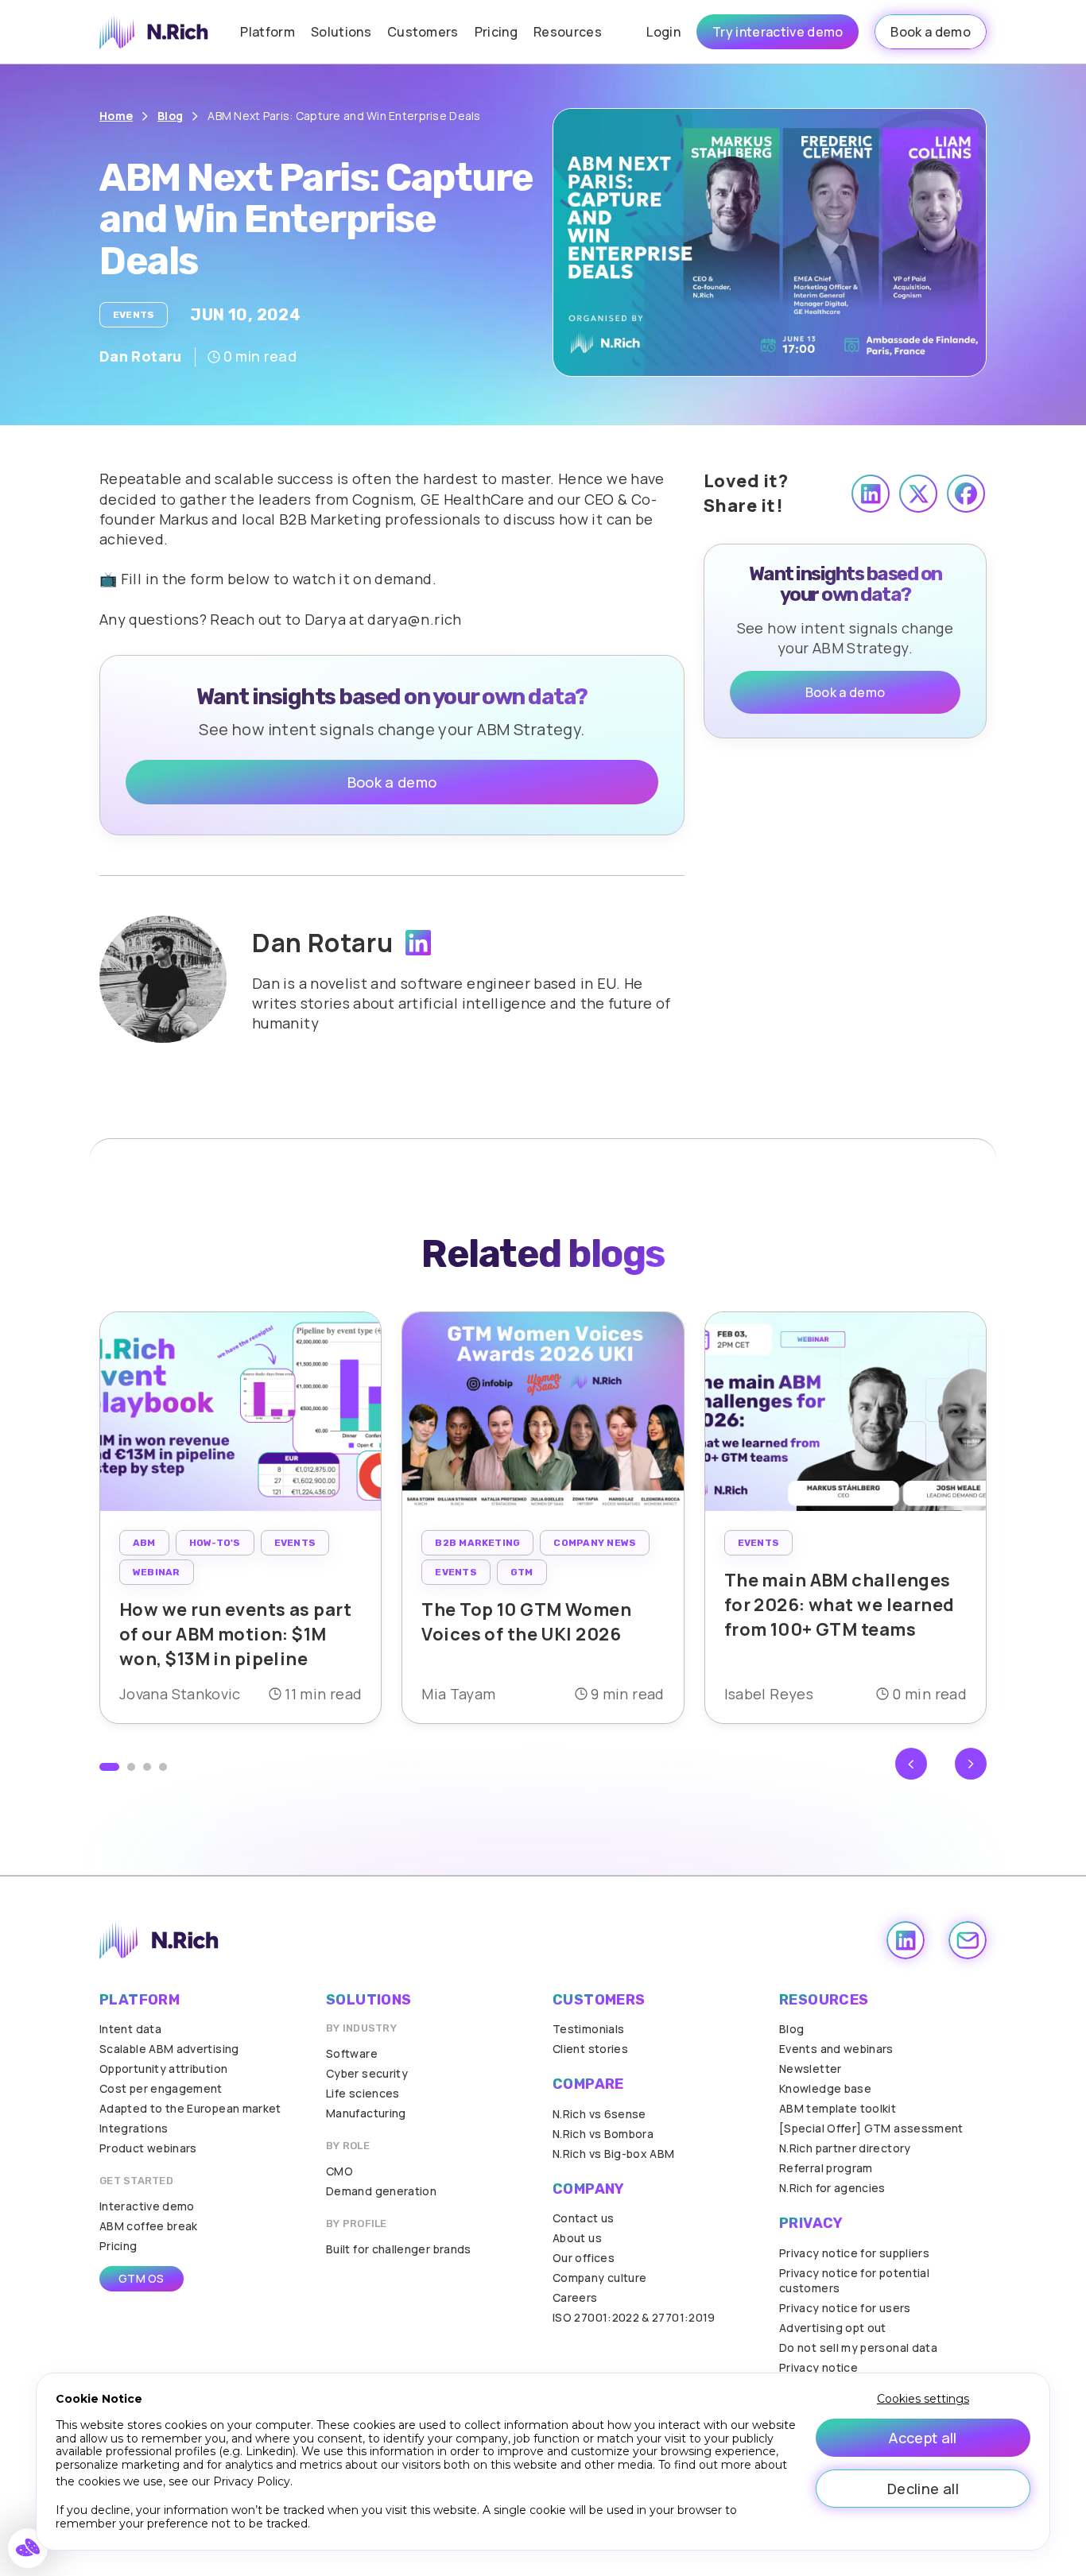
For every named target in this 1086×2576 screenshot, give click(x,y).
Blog (170, 116)
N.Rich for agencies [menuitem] (832, 2188)
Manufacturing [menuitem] (366, 2113)
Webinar (157, 1572)
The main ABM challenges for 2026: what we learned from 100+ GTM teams (840, 1605)
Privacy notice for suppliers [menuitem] (854, 2253)
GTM (522, 1572)
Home (116, 116)
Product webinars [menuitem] (148, 2148)
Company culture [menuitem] (599, 2278)
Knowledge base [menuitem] (825, 2088)
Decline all (923, 2489)
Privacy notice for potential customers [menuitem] (854, 2280)
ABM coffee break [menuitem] (149, 2226)
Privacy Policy (252, 2481)
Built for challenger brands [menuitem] (399, 2249)
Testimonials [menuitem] (588, 2029)
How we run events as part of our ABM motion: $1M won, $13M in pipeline (235, 1634)
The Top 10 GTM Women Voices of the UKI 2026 (526, 1622)
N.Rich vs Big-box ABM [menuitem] (614, 2154)
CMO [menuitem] (339, 2171)
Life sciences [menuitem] (363, 2093)
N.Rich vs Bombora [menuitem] (603, 2134)
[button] (109, 1767)
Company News (595, 1543)
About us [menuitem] (577, 2238)
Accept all (923, 2438)
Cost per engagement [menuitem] (161, 2088)
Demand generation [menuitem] (381, 2191)
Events (134, 315)
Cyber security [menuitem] (367, 2073)
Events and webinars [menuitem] (836, 2049)
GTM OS (142, 2278)
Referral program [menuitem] (826, 2168)
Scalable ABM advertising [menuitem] (169, 2049)
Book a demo (931, 32)
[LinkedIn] (418, 943)
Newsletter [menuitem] (811, 2069)
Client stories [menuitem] (590, 2049)
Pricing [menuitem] (118, 2246)
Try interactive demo (778, 32)
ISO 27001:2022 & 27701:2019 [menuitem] (634, 2317)
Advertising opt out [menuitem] (833, 2328)
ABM (144, 1543)
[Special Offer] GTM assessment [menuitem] (871, 2128)
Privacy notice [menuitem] (818, 2367)
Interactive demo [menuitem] (147, 2206)
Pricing (496, 32)
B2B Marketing (477, 1543)
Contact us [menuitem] (584, 2218)
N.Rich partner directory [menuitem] (845, 2148)
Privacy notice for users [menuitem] (845, 2308)
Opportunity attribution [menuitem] (163, 2069)
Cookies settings (923, 2399)
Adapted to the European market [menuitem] (190, 2108)
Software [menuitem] (352, 2053)
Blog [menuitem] (791, 2029)
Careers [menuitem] (575, 2297)
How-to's (215, 1543)
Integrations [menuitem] (134, 2128)
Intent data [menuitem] (130, 2029)
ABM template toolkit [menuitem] (838, 2108)
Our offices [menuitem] (584, 2258)
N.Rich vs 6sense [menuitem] (599, 2114)
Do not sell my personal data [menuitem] (858, 2347)
